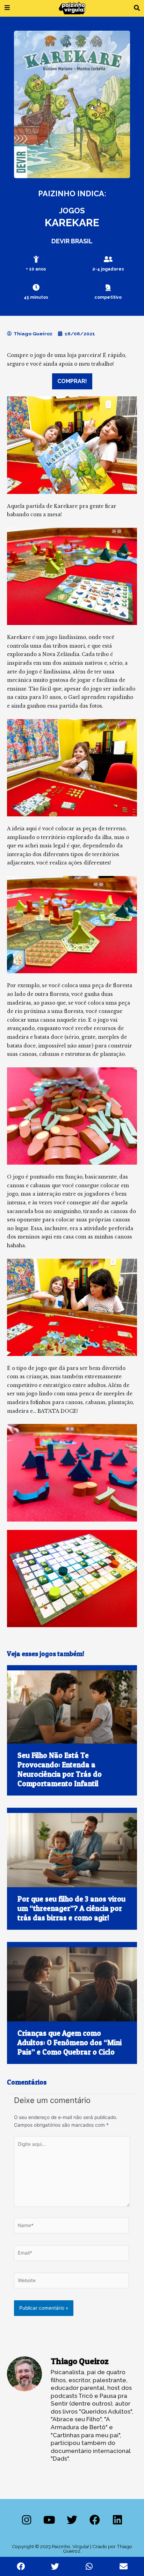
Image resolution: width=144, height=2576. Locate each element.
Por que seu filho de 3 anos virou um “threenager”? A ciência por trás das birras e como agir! (71, 1908)
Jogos (72, 211)
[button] (137, 8)
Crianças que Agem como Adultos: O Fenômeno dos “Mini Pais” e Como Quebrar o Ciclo (70, 2043)
